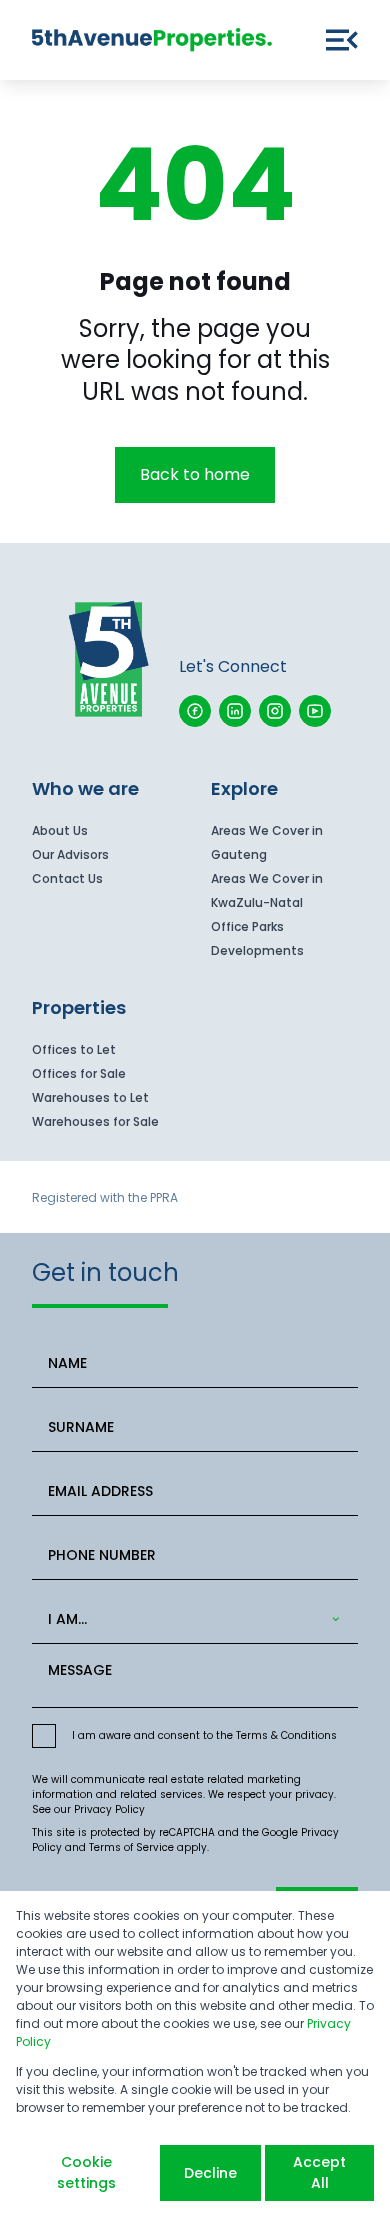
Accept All (319, 2172)
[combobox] (191, 1619)
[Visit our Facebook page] (195, 711)
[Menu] (342, 40)
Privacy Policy (109, 1809)
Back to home (195, 474)
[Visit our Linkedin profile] (235, 711)
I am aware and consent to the (204, 1735)
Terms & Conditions (286, 1735)
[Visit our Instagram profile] (275, 711)
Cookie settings (86, 2172)
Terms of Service (131, 1847)
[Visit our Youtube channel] (315, 711)
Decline (210, 2173)
